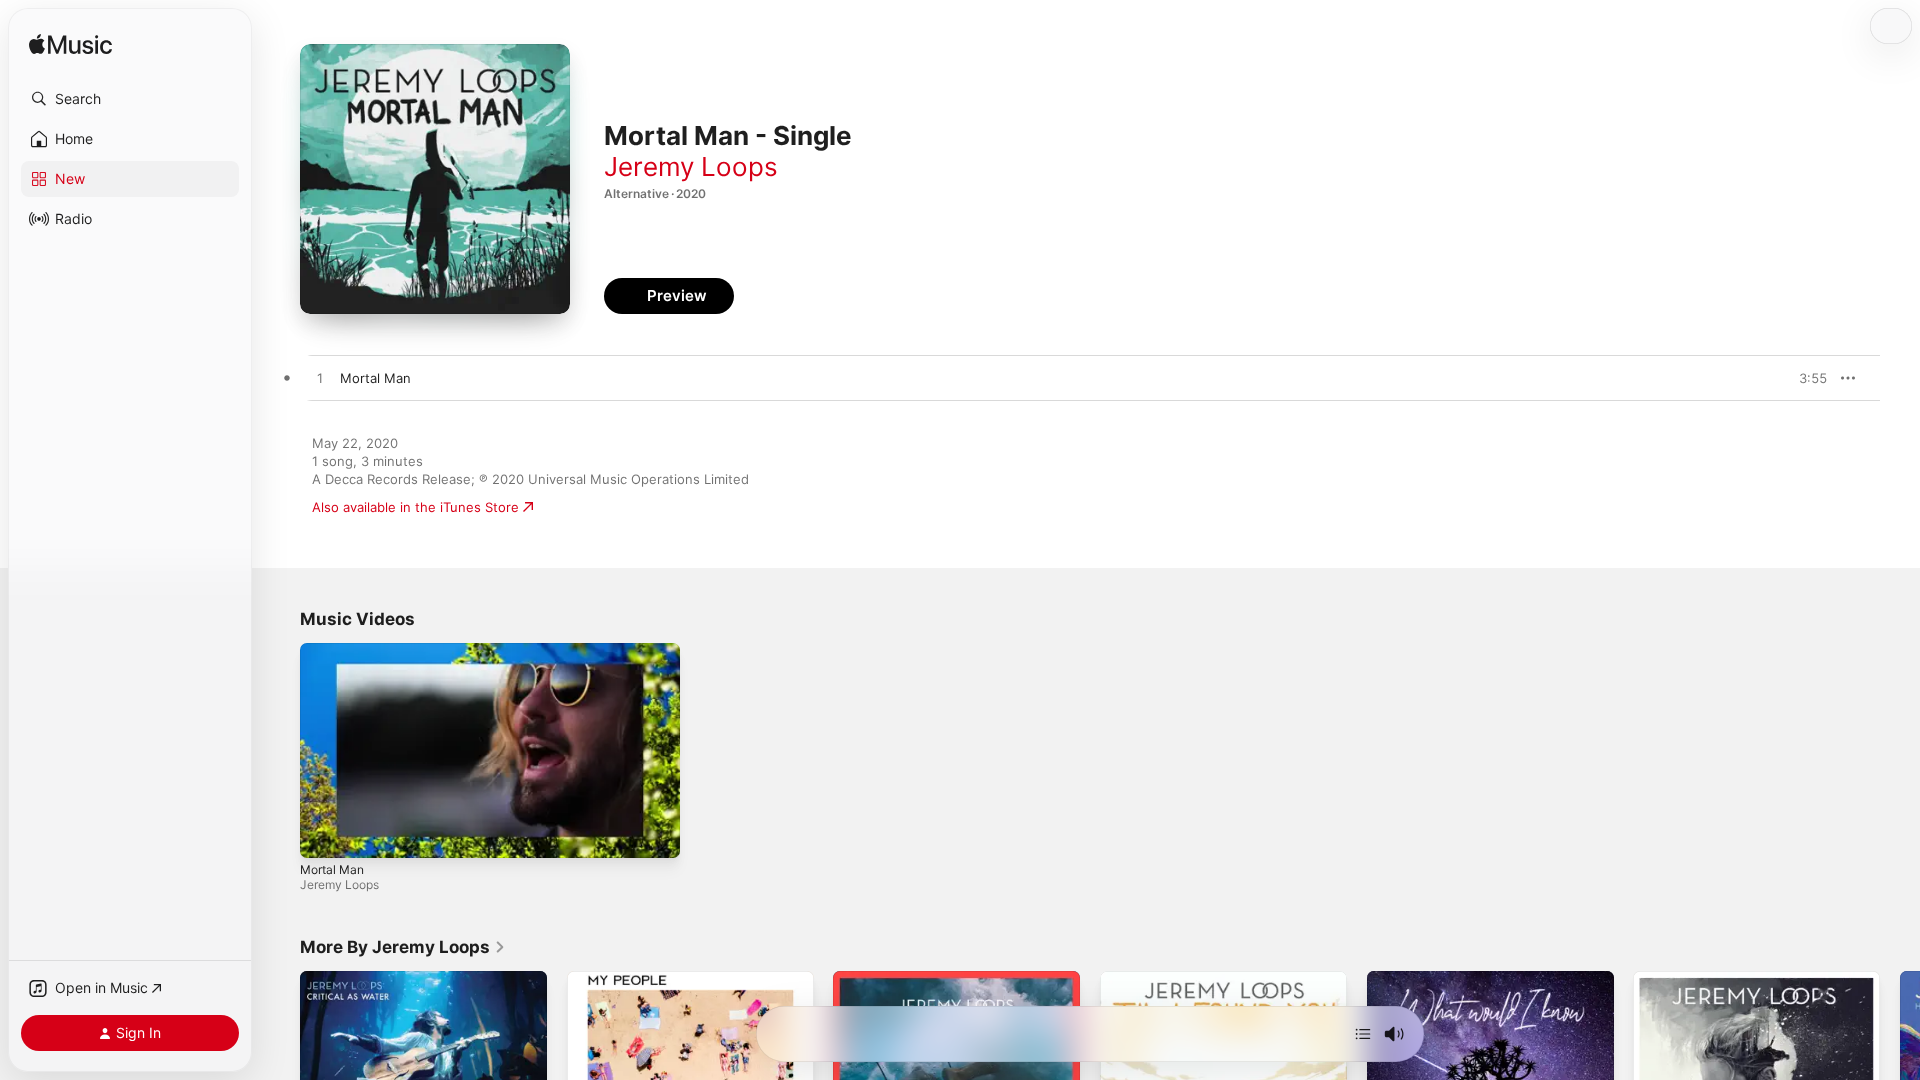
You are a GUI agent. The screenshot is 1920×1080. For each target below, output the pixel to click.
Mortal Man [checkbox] (375, 378)
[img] (70, 45)
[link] (403, 947)
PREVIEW (1805, 378)
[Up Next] (1363, 1034)
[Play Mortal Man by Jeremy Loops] (320, 379)
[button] (130, 99)
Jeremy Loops (691, 166)
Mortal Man (332, 869)
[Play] (325, 833)
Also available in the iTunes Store (415, 507)
